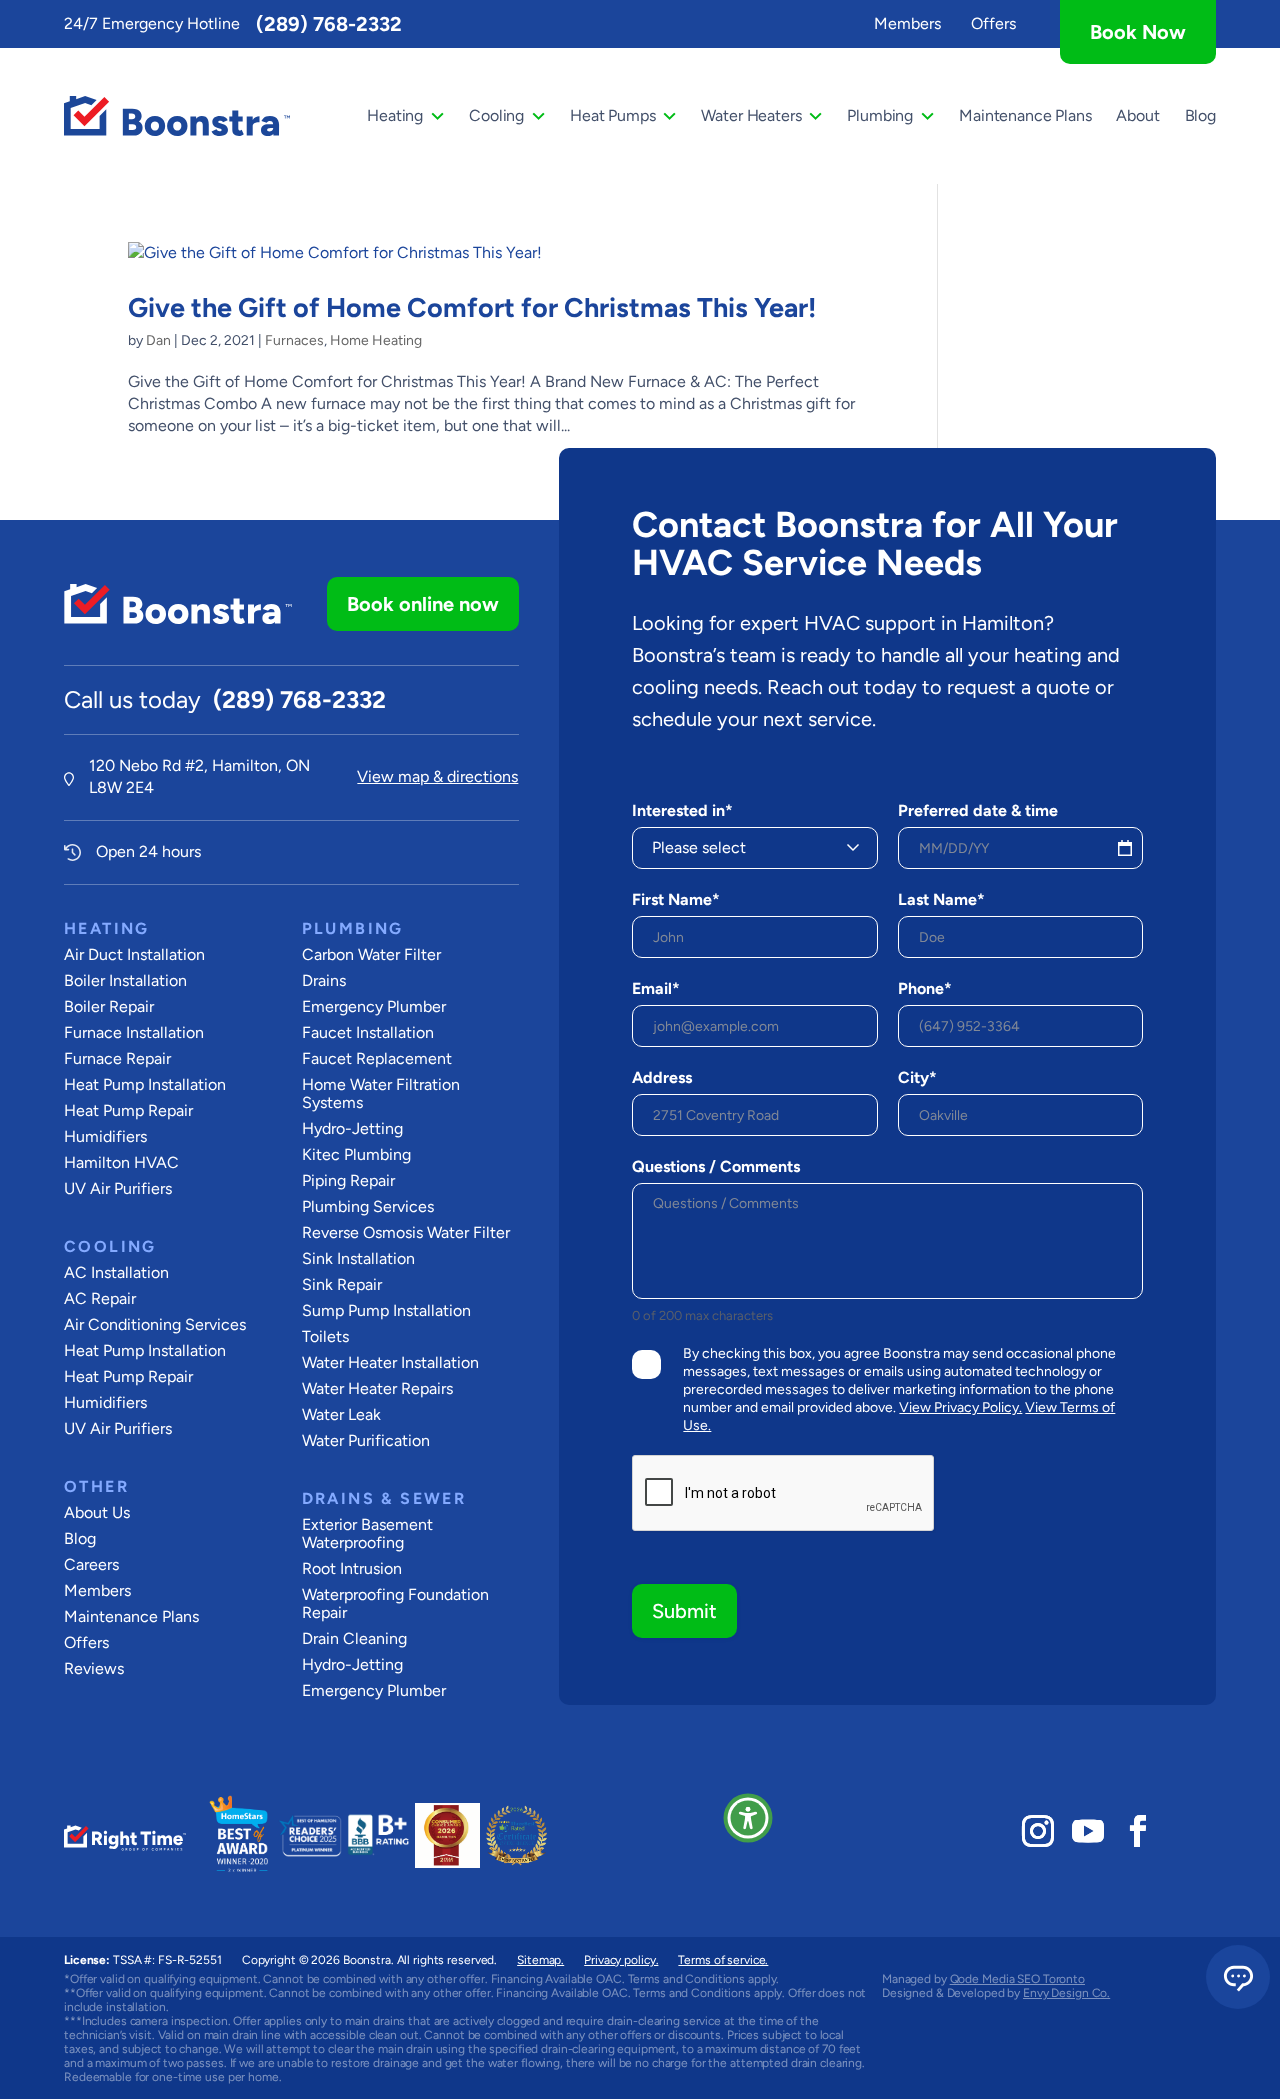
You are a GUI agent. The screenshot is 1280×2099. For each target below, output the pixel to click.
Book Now (1138, 32)
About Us (97, 1512)
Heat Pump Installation (145, 1084)
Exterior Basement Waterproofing (367, 1533)
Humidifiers (105, 1136)
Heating (395, 115)
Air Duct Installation (134, 954)
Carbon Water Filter (371, 954)
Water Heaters (751, 115)
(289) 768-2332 (329, 24)
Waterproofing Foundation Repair (395, 1603)
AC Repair (100, 1298)
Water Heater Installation (390, 1362)
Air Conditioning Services (155, 1324)
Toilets (325, 1336)
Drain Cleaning (354, 1638)
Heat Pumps (612, 115)
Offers (993, 23)
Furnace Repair (117, 1058)
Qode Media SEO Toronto (1017, 1979)
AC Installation (116, 1272)
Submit (684, 1611)
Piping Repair (348, 1180)
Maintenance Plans (1025, 115)
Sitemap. (540, 1960)
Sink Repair (342, 1284)
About (1137, 115)
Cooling (496, 115)
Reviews (94, 1668)
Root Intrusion (352, 1568)
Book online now (423, 604)
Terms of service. (723, 1960)
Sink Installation (358, 1258)
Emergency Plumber (374, 1006)
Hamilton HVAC (121, 1162)
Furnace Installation (134, 1032)
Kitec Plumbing (356, 1154)
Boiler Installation (125, 980)
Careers (91, 1564)
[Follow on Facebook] (1138, 1831)
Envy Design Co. (1066, 1993)
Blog (1200, 115)
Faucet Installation (368, 1032)
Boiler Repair (109, 1006)
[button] (748, 1818)
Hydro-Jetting (352, 1128)
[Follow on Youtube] (1088, 1831)
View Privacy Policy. (960, 1407)
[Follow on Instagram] (1038, 1831)
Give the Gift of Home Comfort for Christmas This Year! (472, 307)
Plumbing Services (368, 1206)
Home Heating (376, 340)
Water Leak (341, 1414)
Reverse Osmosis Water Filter (406, 1232)
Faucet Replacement (377, 1058)
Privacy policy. (621, 1960)
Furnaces (294, 340)
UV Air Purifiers (118, 1188)
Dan (158, 340)
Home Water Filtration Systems (381, 1093)
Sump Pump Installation (386, 1310)
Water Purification (366, 1440)
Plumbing (880, 115)
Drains (324, 980)
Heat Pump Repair (128, 1110)
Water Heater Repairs (377, 1388)
